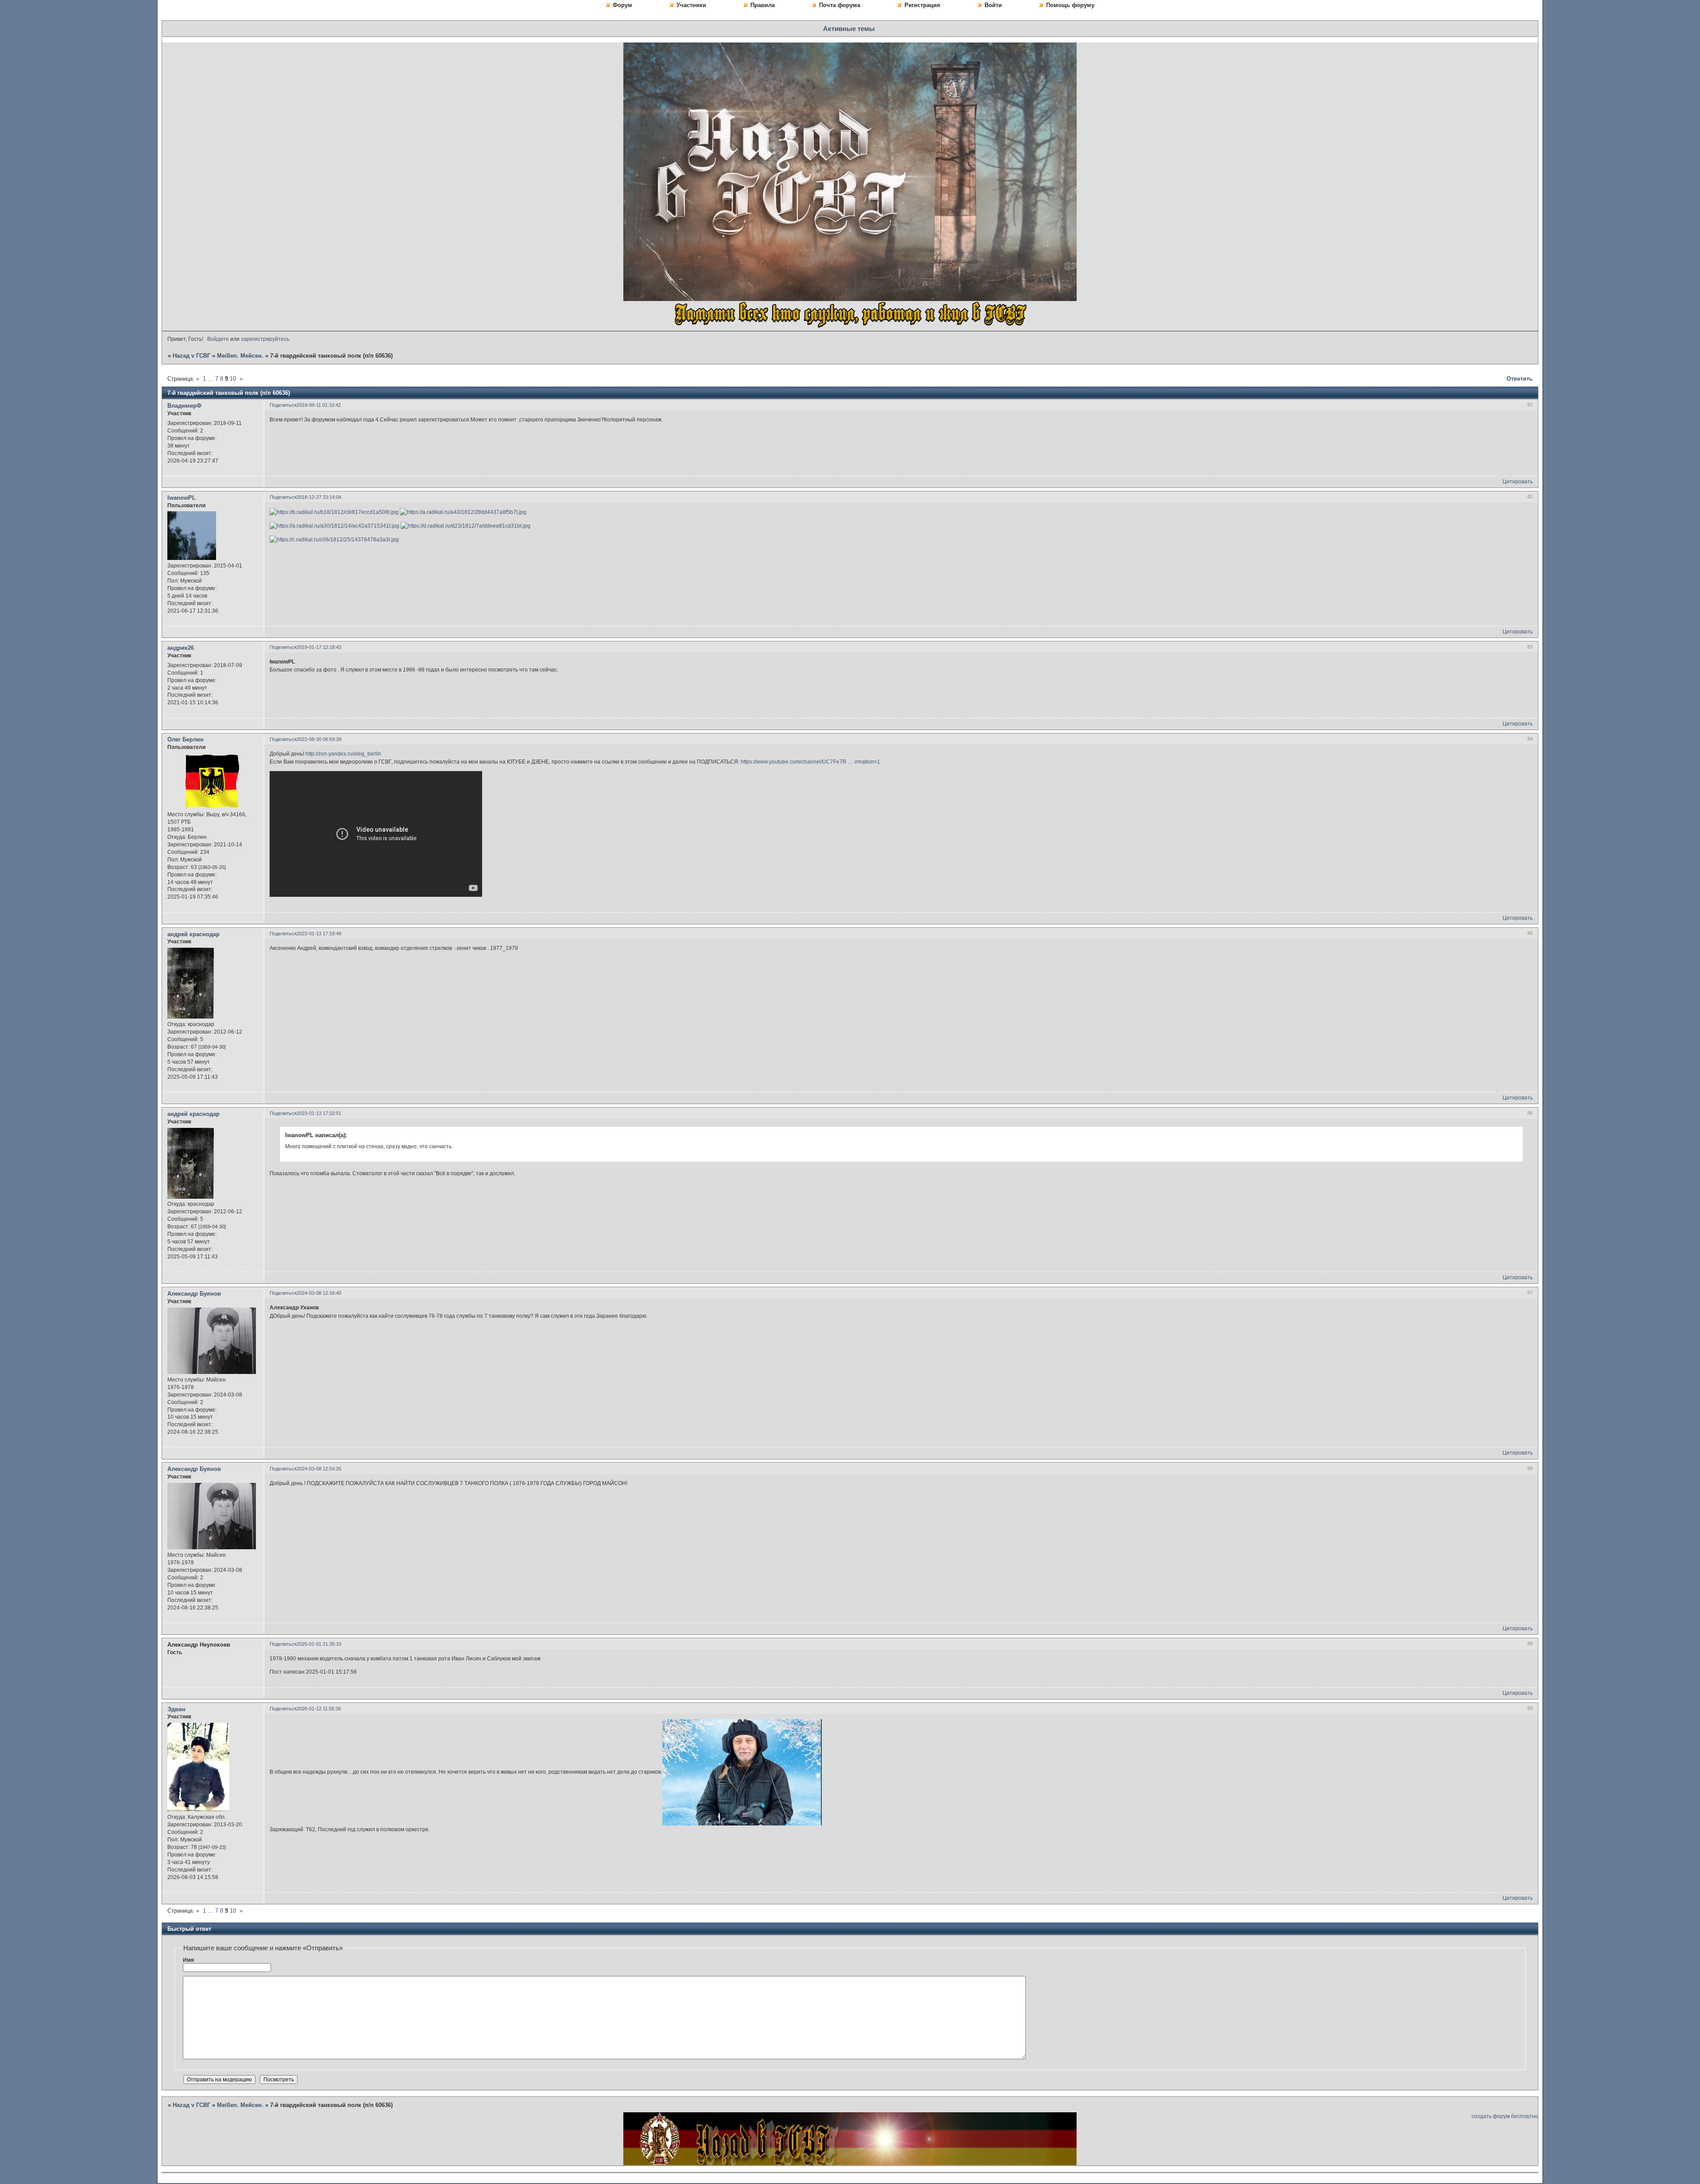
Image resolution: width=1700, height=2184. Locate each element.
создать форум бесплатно (1505, 2116)
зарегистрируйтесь (265, 339)
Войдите (218, 339)
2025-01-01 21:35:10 (319, 1644)
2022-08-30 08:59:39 (319, 739)
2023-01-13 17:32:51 (319, 1113)
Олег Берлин (185, 739)
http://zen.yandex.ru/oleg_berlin (343, 754)
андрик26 (181, 648)
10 (233, 379)
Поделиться (283, 405)
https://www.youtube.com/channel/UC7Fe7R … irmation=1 (810, 762)
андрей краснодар (193, 934)
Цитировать (1518, 482)
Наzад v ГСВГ (191, 356)
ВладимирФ (184, 406)
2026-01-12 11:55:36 (319, 1709)
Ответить (1520, 379)
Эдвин (176, 1709)
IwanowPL (182, 498)
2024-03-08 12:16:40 (319, 1293)
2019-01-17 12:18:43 (319, 647)
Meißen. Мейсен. (240, 356)
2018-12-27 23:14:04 (319, 497)
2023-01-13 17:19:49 (319, 934)
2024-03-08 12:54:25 (319, 1469)
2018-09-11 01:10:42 (319, 405)
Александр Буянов (194, 1294)
